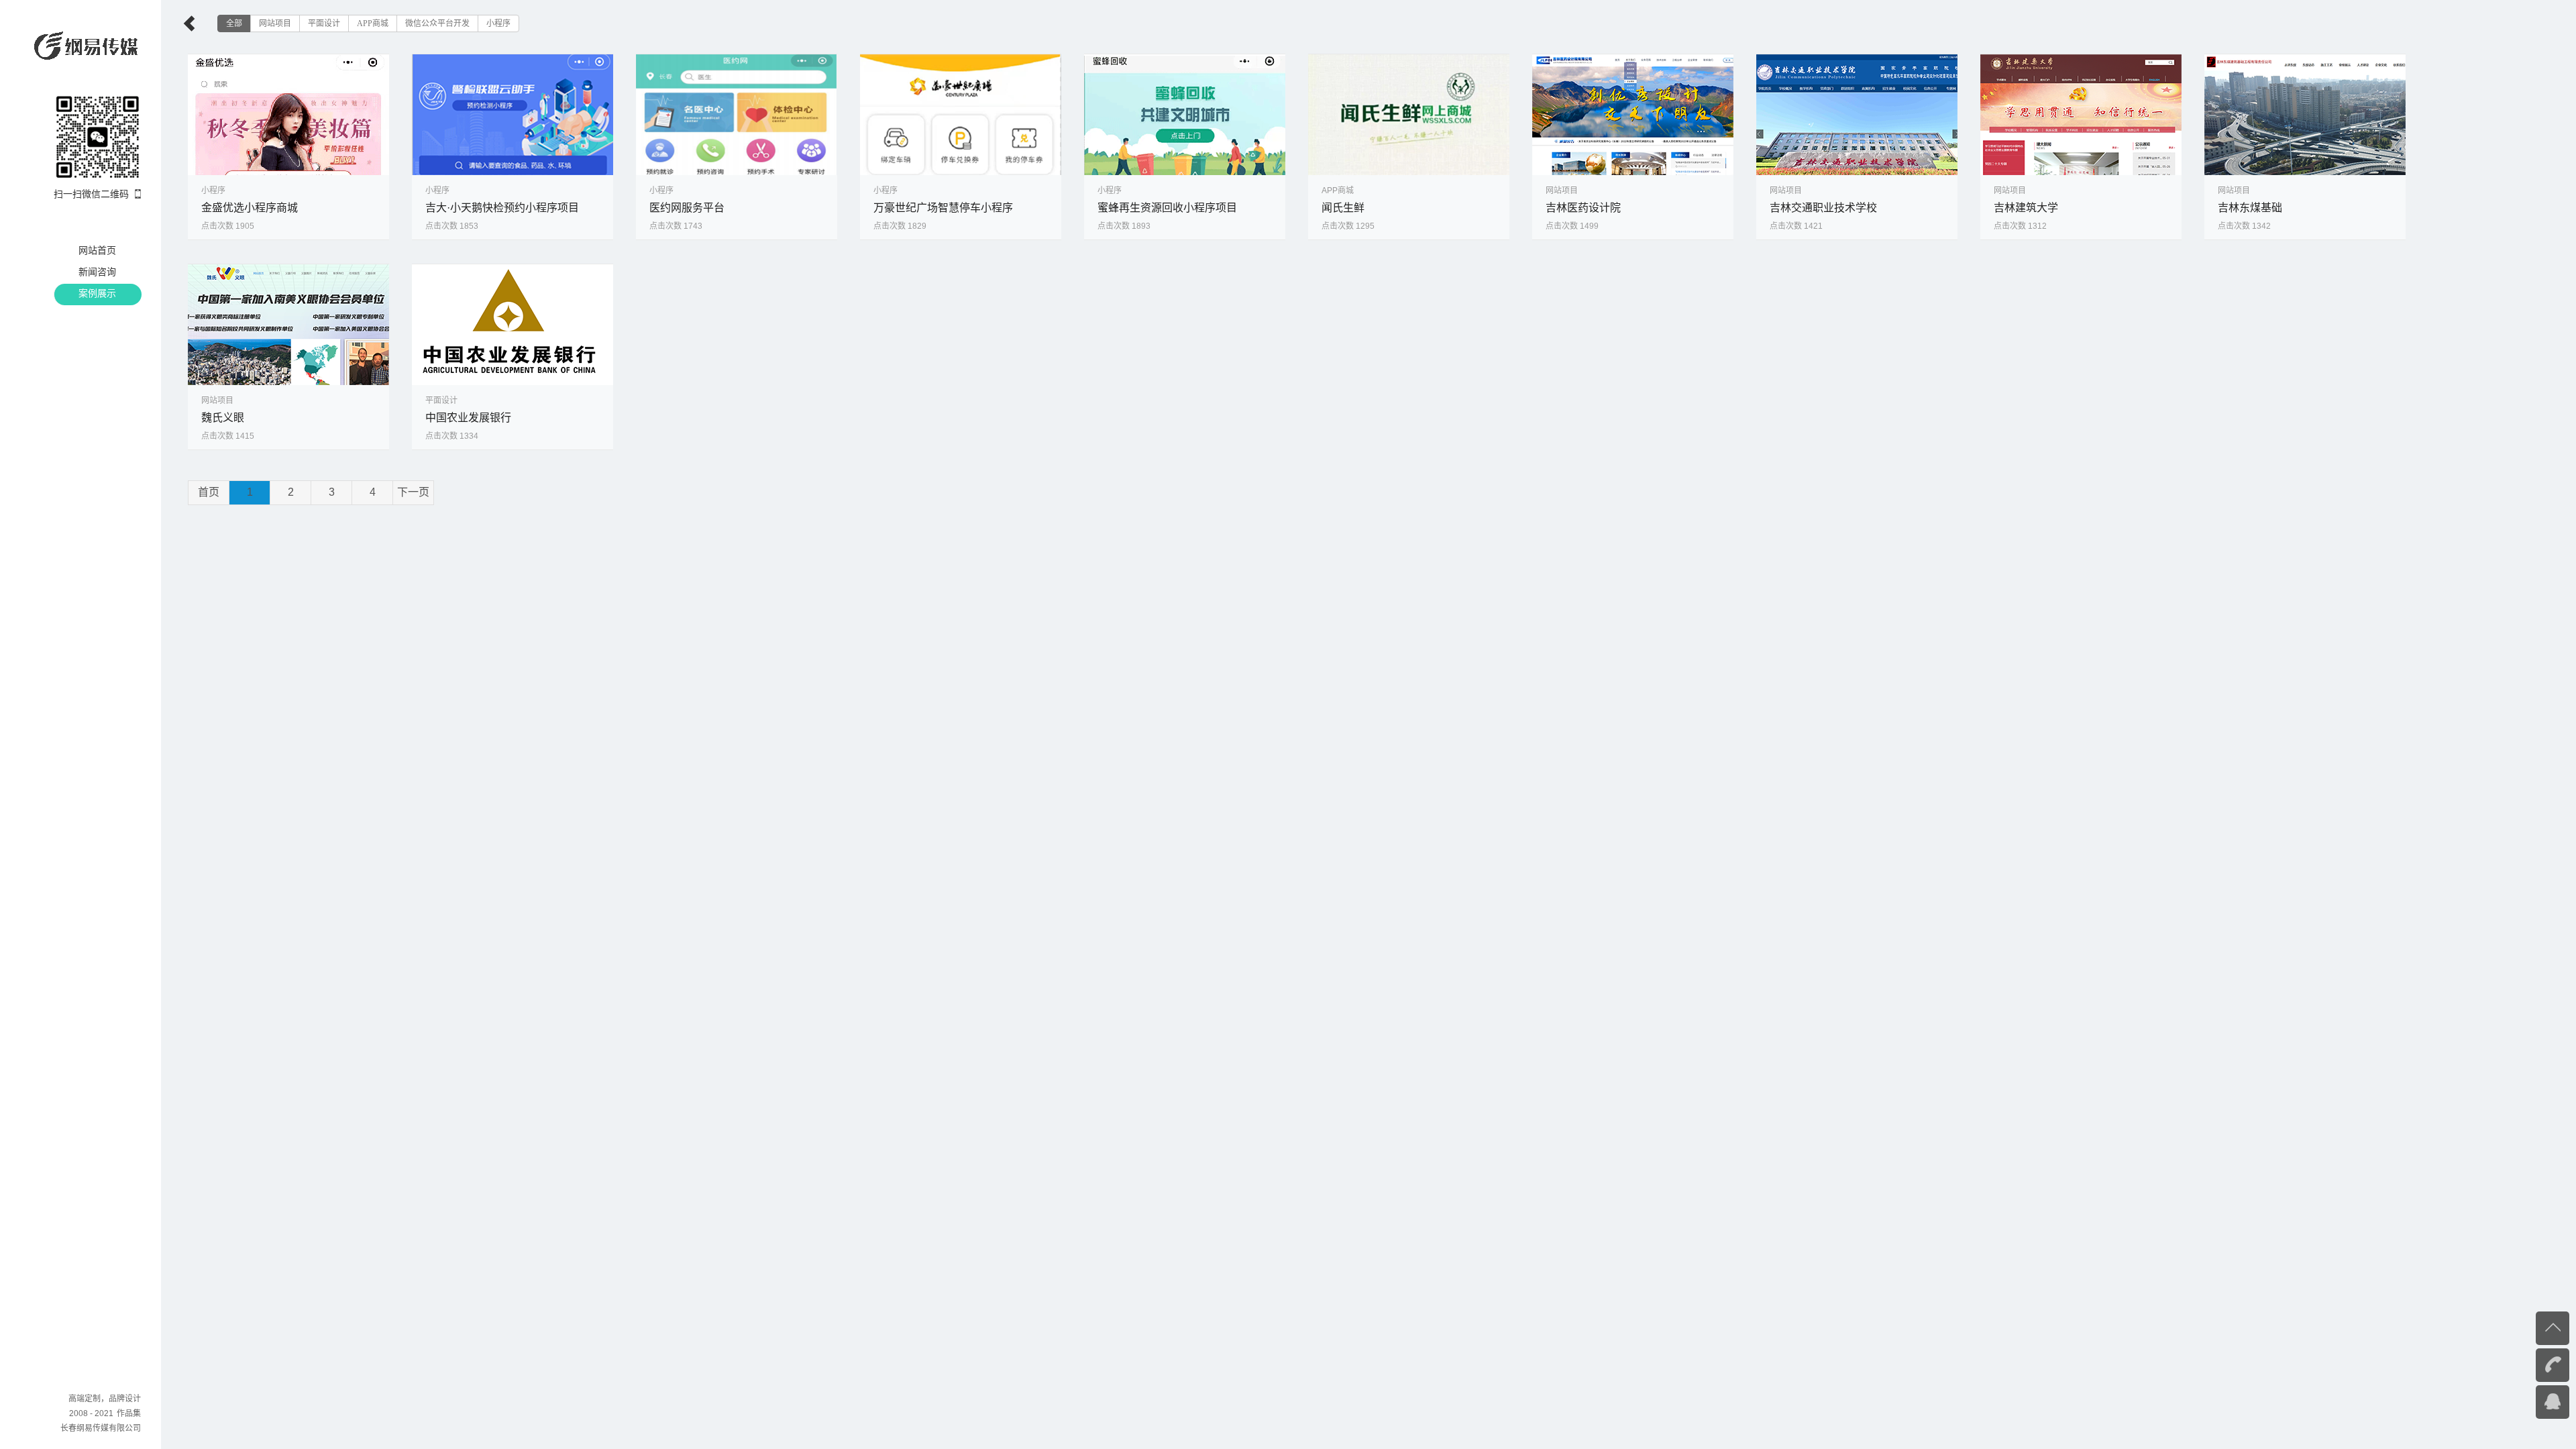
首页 (209, 492)
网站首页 (97, 250)
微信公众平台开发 (437, 23)
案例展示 (97, 293)
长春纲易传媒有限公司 (101, 1428)
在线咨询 (2526, 1401)
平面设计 (324, 23)
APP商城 (373, 23)
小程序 (498, 23)
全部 (234, 23)
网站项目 (275, 23)
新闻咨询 (97, 272)
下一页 (413, 492)
